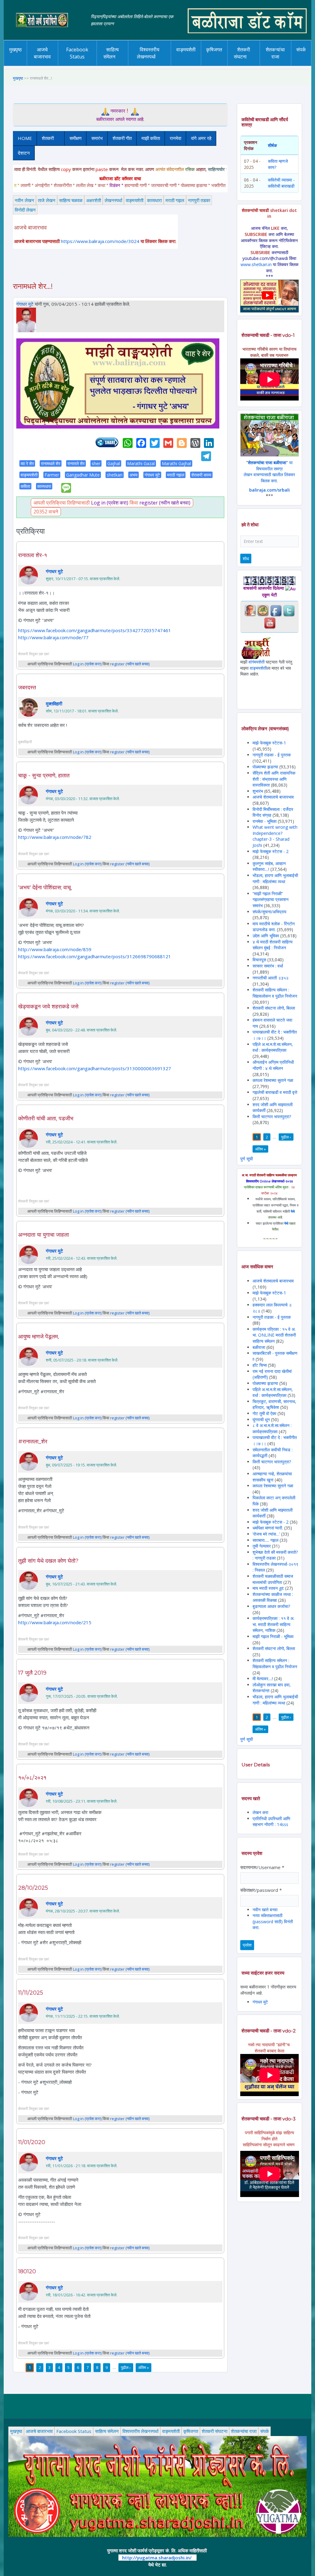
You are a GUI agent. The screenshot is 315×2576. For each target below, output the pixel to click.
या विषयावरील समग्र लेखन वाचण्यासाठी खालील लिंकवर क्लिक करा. (269, 472)
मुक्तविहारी (54, 704)
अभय (134, 475)
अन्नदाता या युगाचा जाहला (44, 1235)
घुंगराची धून (261, 1420)
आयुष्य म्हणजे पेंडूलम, (39, 1337)
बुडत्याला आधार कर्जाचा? (271, 1606)
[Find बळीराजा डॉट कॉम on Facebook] (276, 610)
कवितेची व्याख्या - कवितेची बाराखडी (281, 183)
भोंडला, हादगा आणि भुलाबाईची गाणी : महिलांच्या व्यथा (275, 878)
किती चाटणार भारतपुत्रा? (272, 1117)
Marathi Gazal (141, 463)
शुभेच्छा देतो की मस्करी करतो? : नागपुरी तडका (275, 1555)
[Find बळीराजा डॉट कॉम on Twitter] (289, 610)
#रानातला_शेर (33, 1442)
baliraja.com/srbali (269, 490)
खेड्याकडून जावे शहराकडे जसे (48, 1007)
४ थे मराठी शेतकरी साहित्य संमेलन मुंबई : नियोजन (273, 945)
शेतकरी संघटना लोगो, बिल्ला (274, 1008)
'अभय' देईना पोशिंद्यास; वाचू (44, 887)
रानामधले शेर (51, 463)
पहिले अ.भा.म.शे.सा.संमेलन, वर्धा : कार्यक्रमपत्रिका (273, 1047)
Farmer (52, 475)
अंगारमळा (185, 64)
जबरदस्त (27, 688)
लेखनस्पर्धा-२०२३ (150, 64)
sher (96, 463)
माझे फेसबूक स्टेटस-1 (269, 743)
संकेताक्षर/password (261, 1890)
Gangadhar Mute (83, 475)
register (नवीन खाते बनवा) (165, 503)
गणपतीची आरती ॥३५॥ (271, 978)
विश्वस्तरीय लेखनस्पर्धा (148, 53)
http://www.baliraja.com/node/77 (53, 637)
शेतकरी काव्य (201, 475)
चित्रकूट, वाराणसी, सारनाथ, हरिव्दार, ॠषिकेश (274, 1404)
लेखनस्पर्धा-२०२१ (157, 63)
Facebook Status (77, 53)
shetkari (115, 475)
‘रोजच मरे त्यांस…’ (266, 1534)
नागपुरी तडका (199, 200)
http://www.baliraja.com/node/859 (55, 949)
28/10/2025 (33, 1888)
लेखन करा (260, 1812)
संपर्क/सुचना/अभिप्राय (269, 912)
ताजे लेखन (47, 200)
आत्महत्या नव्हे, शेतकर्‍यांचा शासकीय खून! (272, 1477)
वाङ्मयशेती (135, 200)
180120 (27, 2271)
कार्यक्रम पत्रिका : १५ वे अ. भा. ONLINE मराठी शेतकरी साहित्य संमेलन (274, 1335)
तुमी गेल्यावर (262, 1546)
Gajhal (114, 463)
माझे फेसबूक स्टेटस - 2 (271, 851)
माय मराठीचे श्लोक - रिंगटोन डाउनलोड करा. (274, 927)
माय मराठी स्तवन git (268, 1588)
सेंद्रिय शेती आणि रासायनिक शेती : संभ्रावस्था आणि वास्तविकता (274, 779)
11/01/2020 (32, 2142)
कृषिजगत (214, 50)
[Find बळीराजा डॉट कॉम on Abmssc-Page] (263, 610)
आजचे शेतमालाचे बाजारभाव (273, 797)
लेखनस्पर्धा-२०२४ (150, 66)
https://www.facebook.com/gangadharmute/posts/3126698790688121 (95, 956)
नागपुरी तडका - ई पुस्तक (272, 755)
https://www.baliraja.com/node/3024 (100, 241)
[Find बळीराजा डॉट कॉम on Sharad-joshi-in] (250, 610)
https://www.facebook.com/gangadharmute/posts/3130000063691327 (95, 1068)
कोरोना (183, 64)
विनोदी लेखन (25, 210)
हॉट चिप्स (260, 1365)
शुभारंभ (258, 791)
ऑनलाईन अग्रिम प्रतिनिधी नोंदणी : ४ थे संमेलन (273, 1065)
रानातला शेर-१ (33, 555)
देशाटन (24, 153)
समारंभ (97, 138)
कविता (25, 486)
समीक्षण (76, 138)
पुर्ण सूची (247, 1159)
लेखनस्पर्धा (113, 200)
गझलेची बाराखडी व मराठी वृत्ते (275, 1092)
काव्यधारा (154, 200)
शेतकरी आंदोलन (255, 63)
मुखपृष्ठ (16, 50)
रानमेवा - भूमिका (265, 821)
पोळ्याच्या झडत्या (265, 767)
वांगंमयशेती (257, 662)
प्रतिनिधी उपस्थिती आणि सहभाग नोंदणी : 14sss (271, 1822)
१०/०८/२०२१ (32, 1778)
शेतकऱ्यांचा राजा (275, 53)
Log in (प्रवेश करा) (110, 503)
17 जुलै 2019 (32, 1673)
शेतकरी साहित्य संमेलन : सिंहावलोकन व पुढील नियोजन (275, 993)
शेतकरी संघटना (242, 53)
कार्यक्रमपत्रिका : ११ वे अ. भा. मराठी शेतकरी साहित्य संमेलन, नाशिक (273, 1624)
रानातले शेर (76, 463)
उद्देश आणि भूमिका (266, 936)
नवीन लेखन (24, 200)
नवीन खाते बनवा (265, 1910)
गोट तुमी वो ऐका (264, 1413)
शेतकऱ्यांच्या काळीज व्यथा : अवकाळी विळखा (273, 1597)
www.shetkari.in (256, 264)
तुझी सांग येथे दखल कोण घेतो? (48, 1561)
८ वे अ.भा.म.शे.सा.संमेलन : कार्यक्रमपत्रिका (272, 1428)
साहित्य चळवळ (114, 64)
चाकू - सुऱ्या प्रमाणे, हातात (44, 776)
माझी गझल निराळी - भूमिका (273, 1636)
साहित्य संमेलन (115, 66)
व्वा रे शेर (27, 463)
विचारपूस (259, 960)
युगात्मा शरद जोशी (248, 66)
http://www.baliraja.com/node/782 (55, 837)
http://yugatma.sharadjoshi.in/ (157, 2558)
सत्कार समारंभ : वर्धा (268, 966)
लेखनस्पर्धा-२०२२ (150, 64)
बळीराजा (259, 1347)
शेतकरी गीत (122, 138)
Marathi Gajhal (176, 463)
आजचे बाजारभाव (42, 53)
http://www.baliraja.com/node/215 (55, 1622)
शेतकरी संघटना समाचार (252, 64)
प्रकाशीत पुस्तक (199, 63)
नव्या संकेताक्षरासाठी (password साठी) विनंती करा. (273, 1921)
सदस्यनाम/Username (262, 1867)
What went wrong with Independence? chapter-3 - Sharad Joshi (275, 836)
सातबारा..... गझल (266, 1540)
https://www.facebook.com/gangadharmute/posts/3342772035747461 (95, 630)
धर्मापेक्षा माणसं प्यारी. (268, 1528)
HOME (25, 138)
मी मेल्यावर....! (263, 1679)
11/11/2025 (31, 1993)
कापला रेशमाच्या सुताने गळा (273, 1080)
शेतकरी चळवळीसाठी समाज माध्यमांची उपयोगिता (273, 1579)
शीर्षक (272, 145)
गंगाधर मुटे (25, 304)
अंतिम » (144, 2367)
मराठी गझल (175, 200)
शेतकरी (45, 138)
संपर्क (301, 50)
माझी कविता (151, 138)
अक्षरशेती (94, 200)
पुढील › (126, 2367)
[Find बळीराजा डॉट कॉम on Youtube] (270, 622)
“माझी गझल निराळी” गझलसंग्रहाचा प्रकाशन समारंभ (271, 899)
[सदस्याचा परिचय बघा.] (26, 319)
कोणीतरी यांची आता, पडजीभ (46, 1119)
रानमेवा (175, 138)
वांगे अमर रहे (201, 138)
